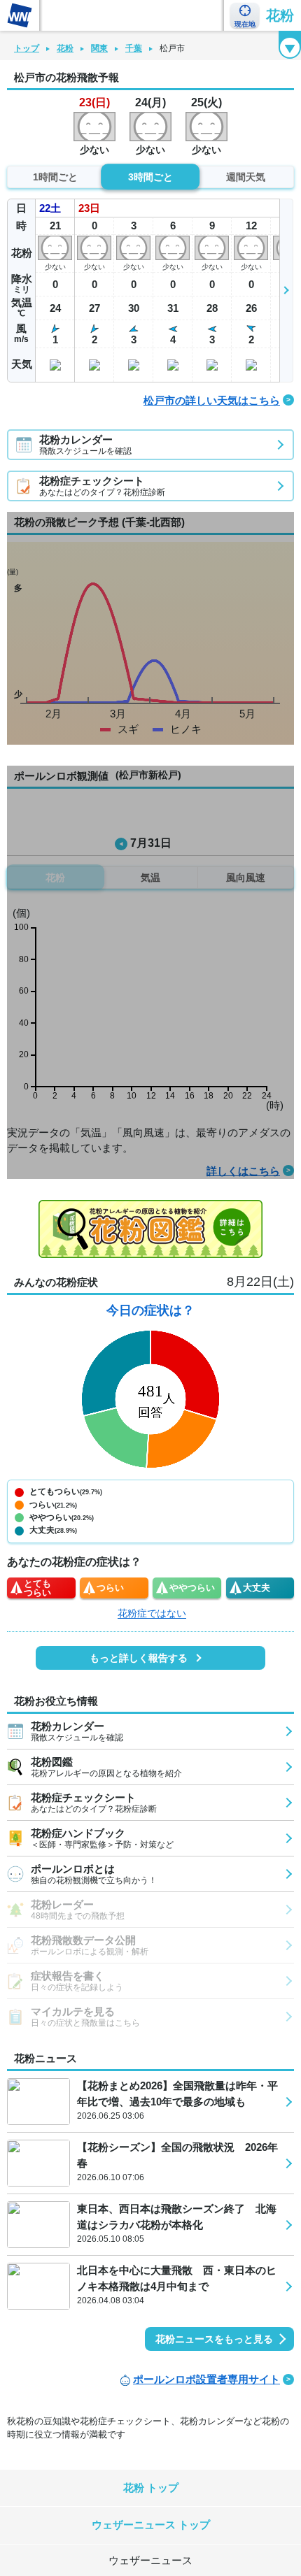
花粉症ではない (152, 1613)
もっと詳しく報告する (139, 1658)
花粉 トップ (151, 2488)
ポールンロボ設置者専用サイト (206, 2379)
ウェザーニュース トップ (151, 2525)
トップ (27, 48)
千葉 (134, 48)
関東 (99, 48)
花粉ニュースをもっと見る (214, 2339)
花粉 (280, 15)
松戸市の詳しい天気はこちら (212, 400)
